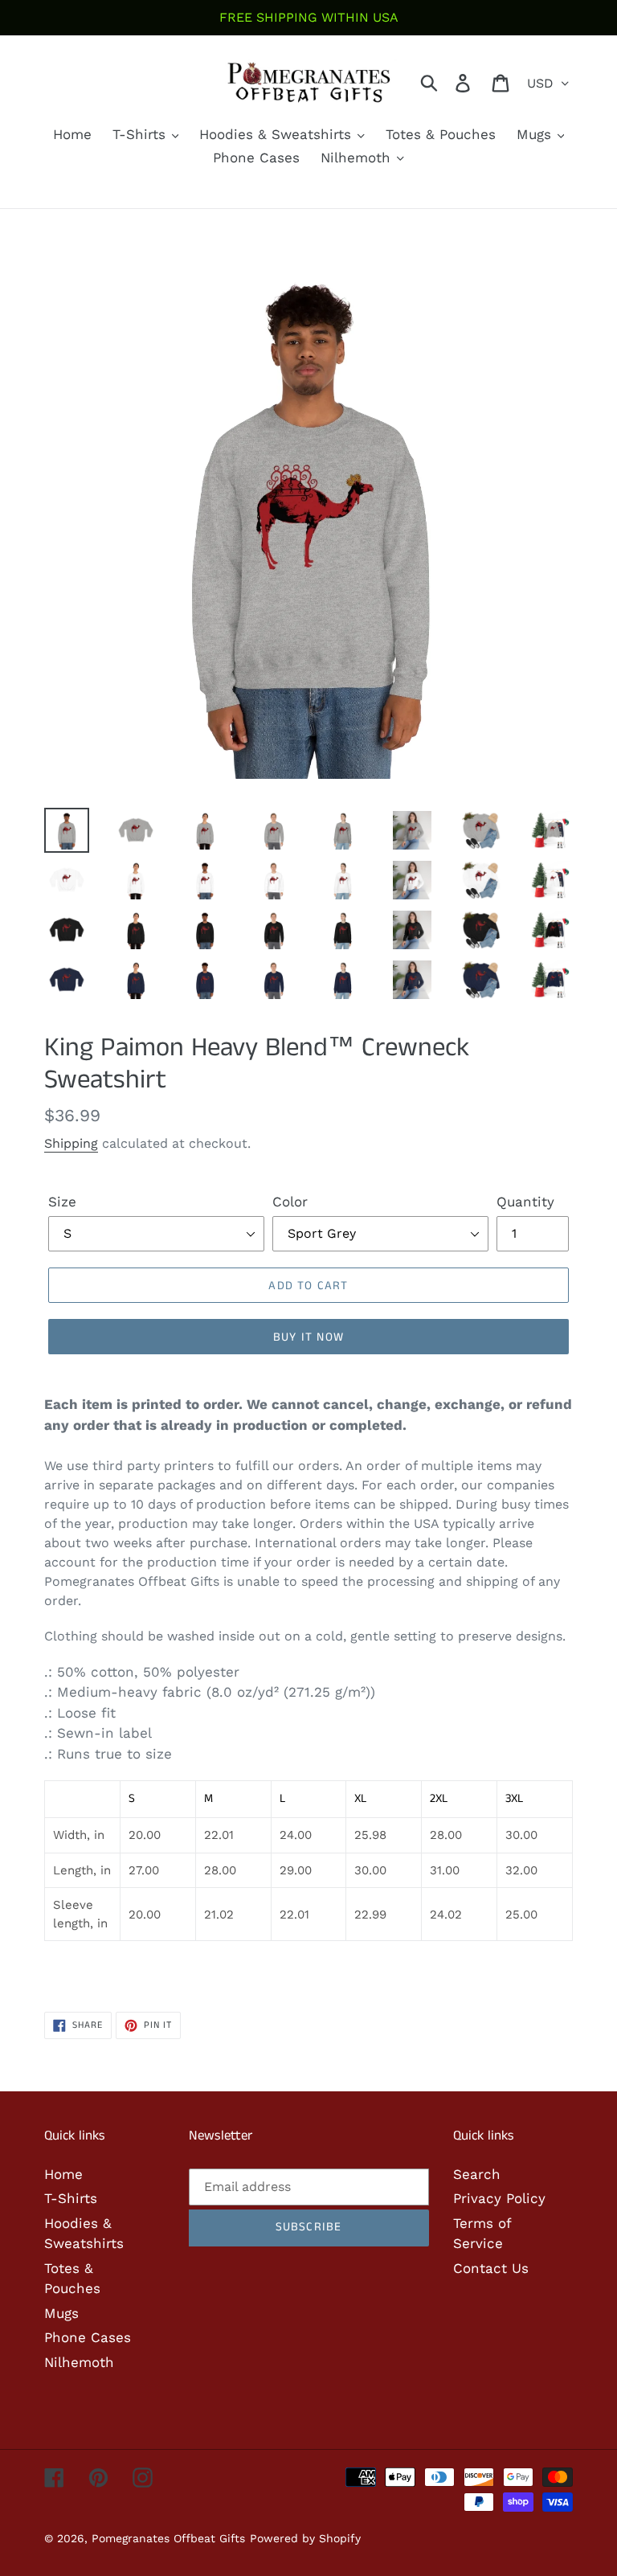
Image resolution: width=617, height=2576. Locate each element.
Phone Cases (88, 2337)
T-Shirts (71, 2198)
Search (477, 2174)
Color (290, 1202)
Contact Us (491, 2268)
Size (62, 1202)
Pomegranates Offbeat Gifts (168, 2538)
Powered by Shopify (305, 2538)
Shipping (71, 1143)
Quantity (525, 1202)
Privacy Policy (499, 2198)
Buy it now (308, 1337)
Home (63, 2174)
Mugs (61, 2313)
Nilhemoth (79, 2362)
